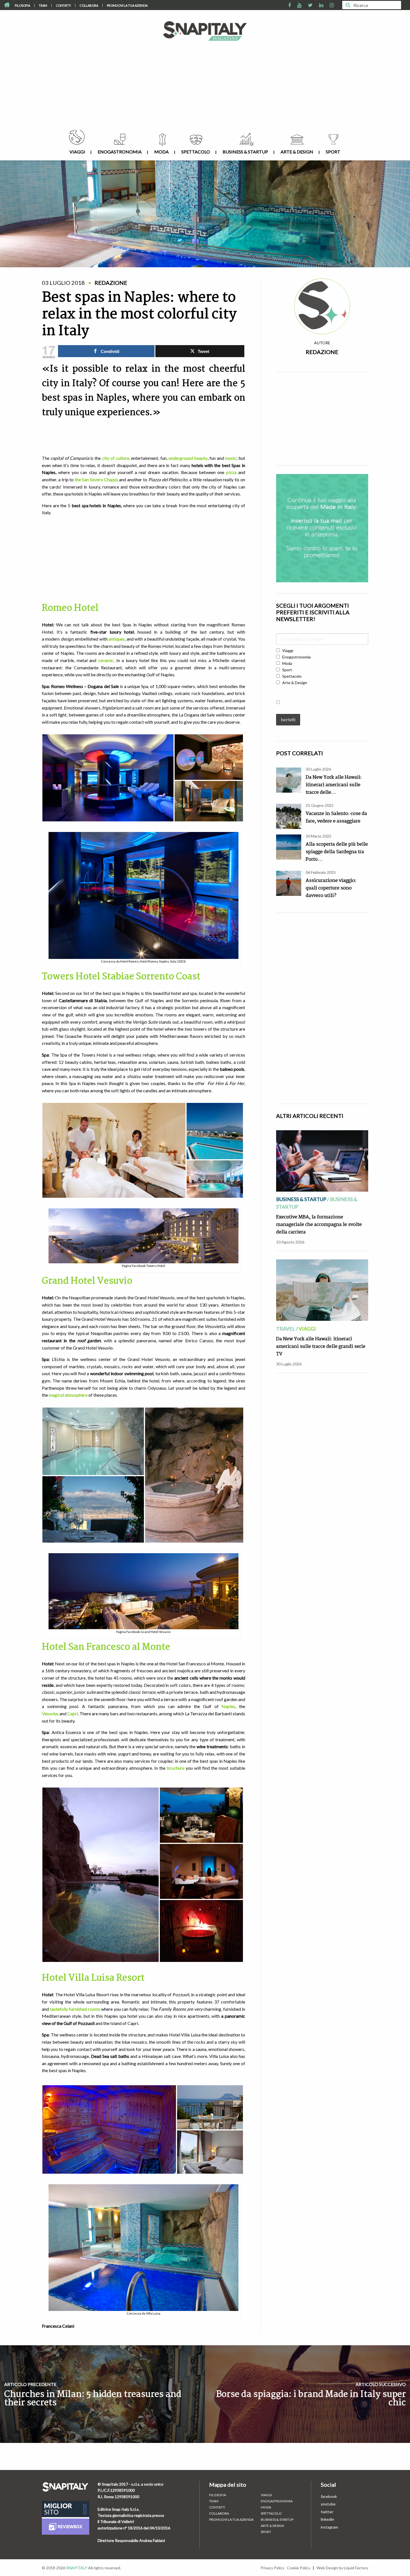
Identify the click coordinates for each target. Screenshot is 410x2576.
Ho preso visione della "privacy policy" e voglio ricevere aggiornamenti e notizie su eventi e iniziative (322, 705)
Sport (333, 152)
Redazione (322, 352)
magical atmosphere (68, 1395)
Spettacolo (196, 152)
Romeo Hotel (70, 608)
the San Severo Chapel (96, 479)
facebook (329, 2496)
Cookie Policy (298, 2568)
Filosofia (22, 5)
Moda (161, 152)
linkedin (327, 2519)
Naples (228, 1706)
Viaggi (77, 152)
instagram (329, 2527)
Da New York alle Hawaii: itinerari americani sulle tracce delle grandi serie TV (321, 1347)
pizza (231, 472)
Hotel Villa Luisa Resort (93, 1978)
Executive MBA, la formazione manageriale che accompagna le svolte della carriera (319, 1225)
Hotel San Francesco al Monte (106, 1647)
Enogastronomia (120, 152)
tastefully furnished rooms (75, 2009)
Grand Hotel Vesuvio (88, 1281)
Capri (73, 1713)
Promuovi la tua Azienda (127, 5)
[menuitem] (23, 5)
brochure (176, 1768)
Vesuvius (50, 1713)
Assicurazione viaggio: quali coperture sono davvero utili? (331, 888)
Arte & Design (297, 152)
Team (43, 5)
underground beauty (188, 458)
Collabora (89, 5)
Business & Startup (245, 152)
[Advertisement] (205, 88)
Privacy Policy (272, 2568)
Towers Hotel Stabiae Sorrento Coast (121, 977)
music (231, 458)
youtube (328, 2504)
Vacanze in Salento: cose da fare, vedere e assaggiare (336, 817)
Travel (286, 1329)
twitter (327, 2512)
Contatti (63, 5)
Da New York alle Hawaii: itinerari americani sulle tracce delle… (334, 785)
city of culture (116, 458)
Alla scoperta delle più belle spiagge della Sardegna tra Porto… (337, 852)
